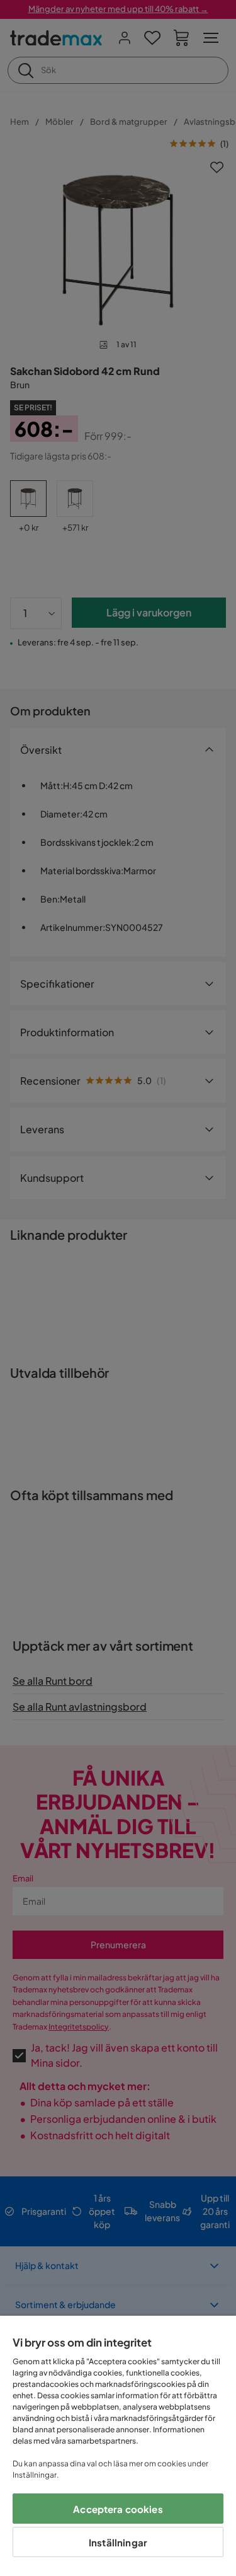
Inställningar (118, 2542)
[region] (118, 2446)
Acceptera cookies (118, 2509)
